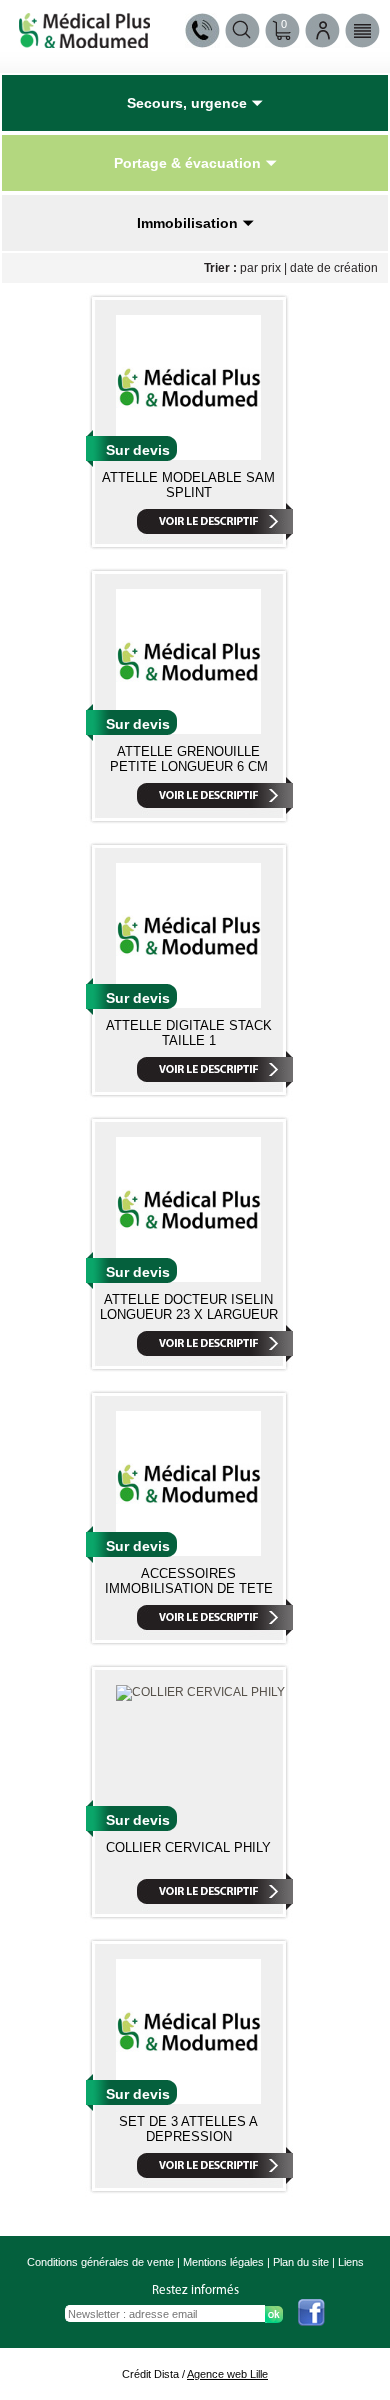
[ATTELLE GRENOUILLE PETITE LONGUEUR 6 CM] (188, 730)
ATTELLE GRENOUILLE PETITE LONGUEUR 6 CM (189, 759)
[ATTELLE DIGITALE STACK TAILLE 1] (188, 1004)
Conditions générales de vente (100, 2262)
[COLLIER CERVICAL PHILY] (200, 1692)
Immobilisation (187, 223)
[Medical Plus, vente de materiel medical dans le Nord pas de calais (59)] (84, 42)
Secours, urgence (187, 103)
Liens (351, 2262)
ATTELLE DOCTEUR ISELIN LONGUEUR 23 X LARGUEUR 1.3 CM (189, 1314)
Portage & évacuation (187, 163)
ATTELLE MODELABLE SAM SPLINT (188, 485)
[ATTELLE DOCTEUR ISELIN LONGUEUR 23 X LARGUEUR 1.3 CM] (188, 1278)
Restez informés (195, 2290)
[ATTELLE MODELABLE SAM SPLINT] (188, 456)
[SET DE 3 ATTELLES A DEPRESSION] (188, 2100)
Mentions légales (223, 2262)
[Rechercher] (242, 30)
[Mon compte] (322, 30)
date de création (334, 268)
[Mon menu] (362, 30)
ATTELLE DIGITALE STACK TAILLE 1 (189, 1033)
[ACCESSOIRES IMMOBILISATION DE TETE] (188, 1552)
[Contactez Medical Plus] (202, 30)
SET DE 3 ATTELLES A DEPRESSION (188, 2129)
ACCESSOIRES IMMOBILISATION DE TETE (189, 1581)
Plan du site (301, 2262)
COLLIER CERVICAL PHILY (188, 1847)
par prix (260, 268)
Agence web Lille (227, 2374)
